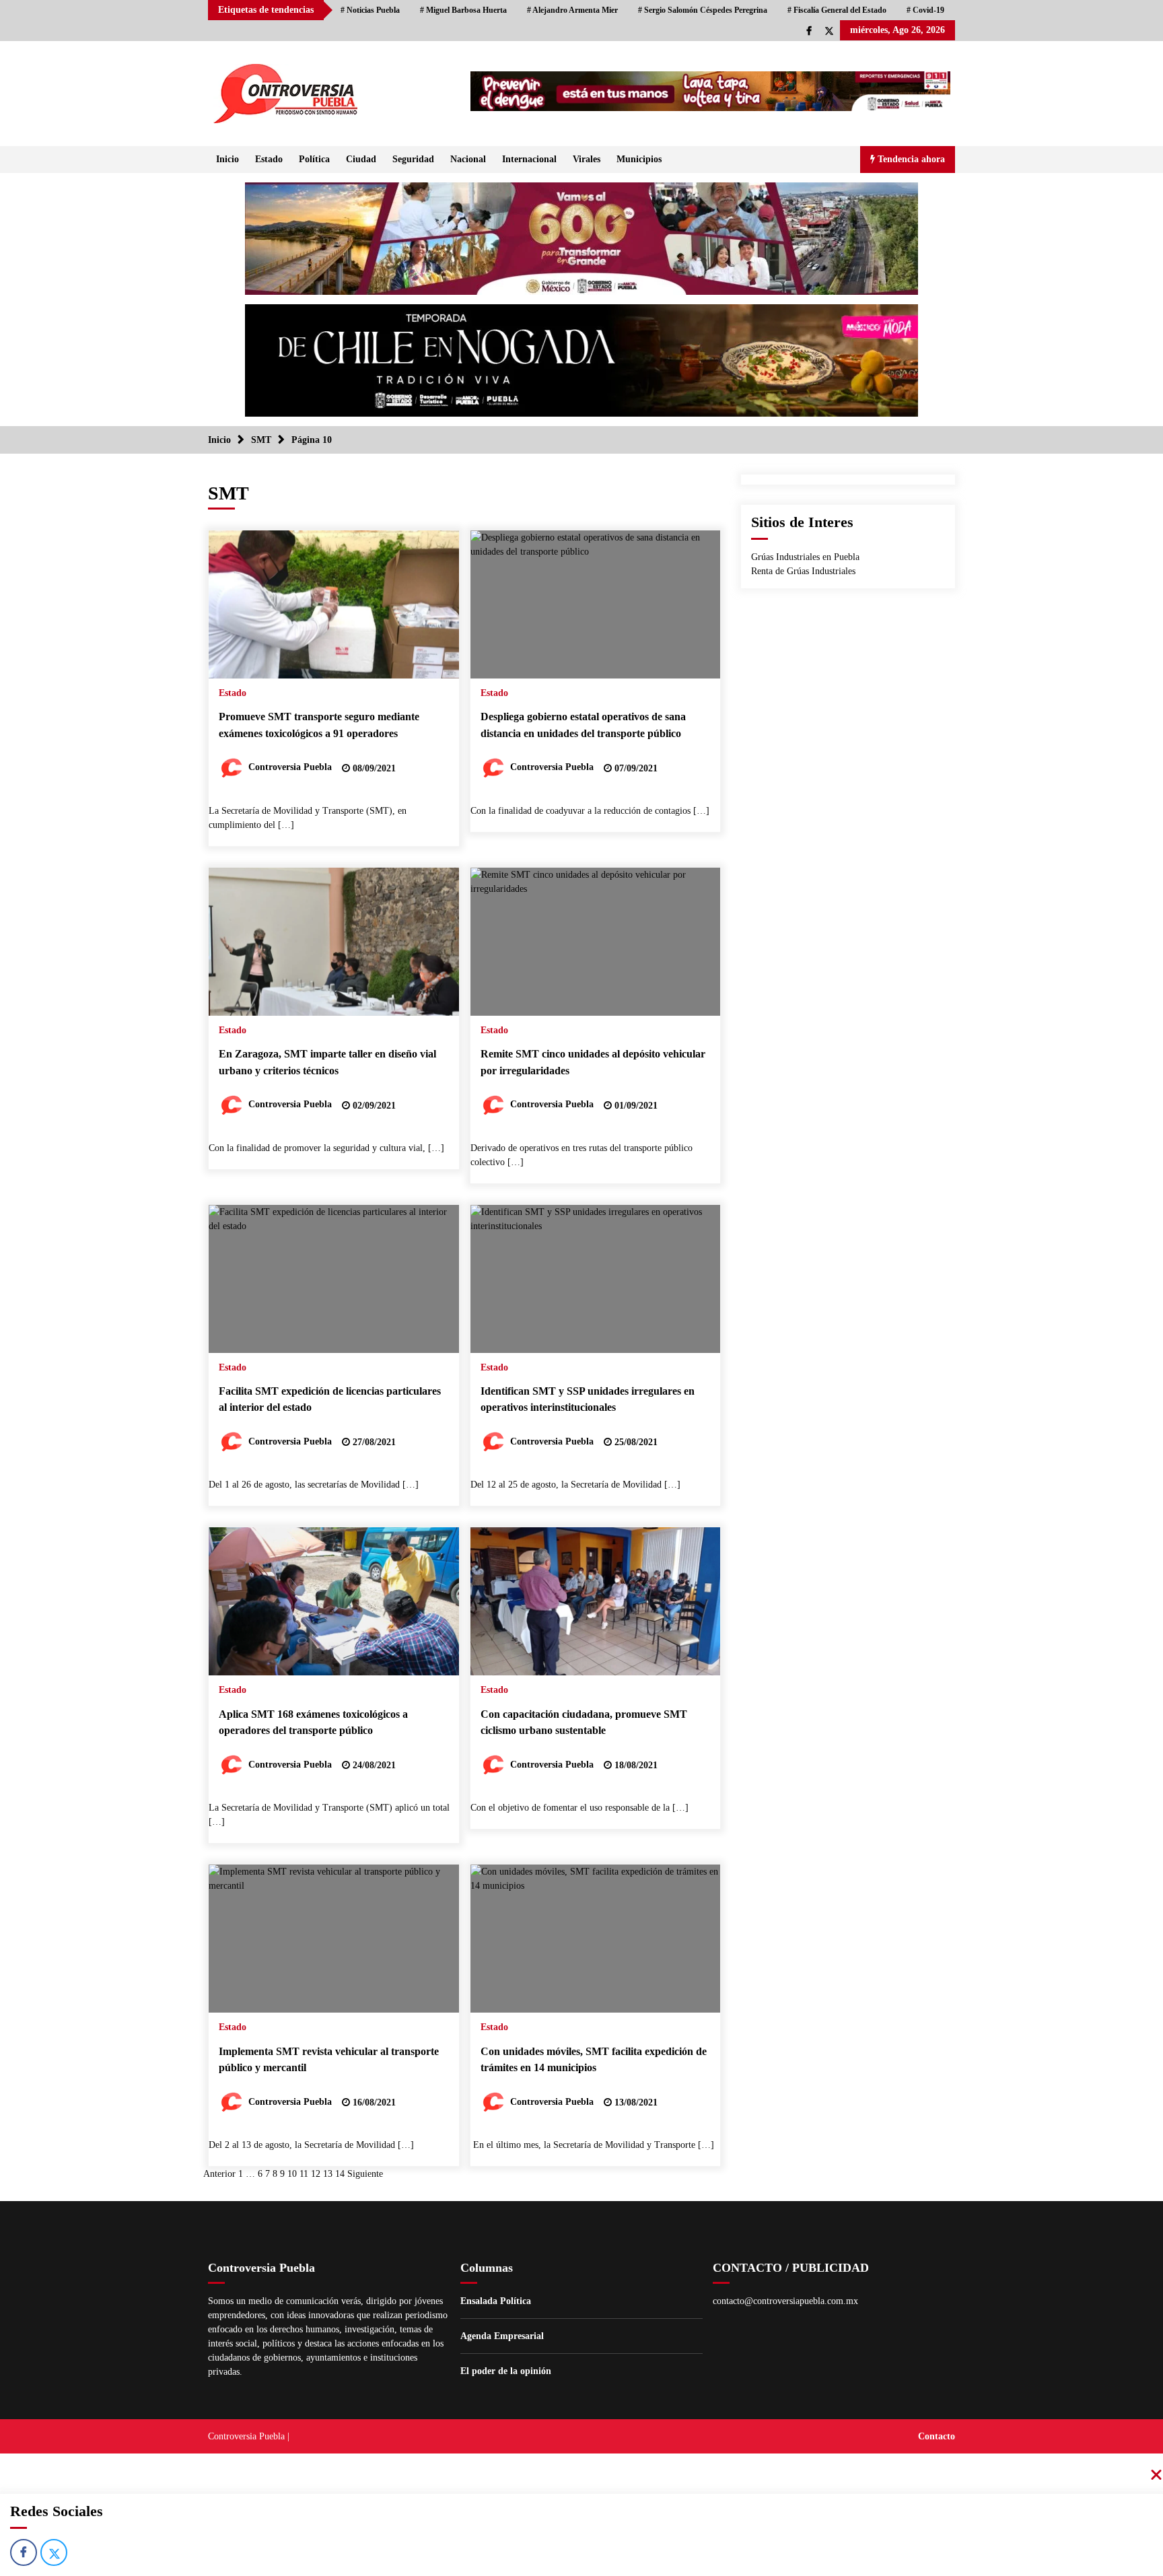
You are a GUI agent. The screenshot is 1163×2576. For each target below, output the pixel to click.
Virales (587, 159)
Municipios (639, 159)
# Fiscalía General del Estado (837, 10)
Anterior (219, 2174)
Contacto (937, 2436)
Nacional (468, 159)
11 (304, 2174)
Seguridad (413, 159)
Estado (269, 159)
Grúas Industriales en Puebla (805, 557)
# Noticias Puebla (370, 10)
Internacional (529, 159)
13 (328, 2174)
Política (314, 159)
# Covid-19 (925, 10)
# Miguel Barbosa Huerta (463, 10)
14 (340, 2174)
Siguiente (365, 2174)
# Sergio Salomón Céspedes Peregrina (703, 10)
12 (316, 2174)
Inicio (227, 159)
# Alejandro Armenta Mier (572, 10)
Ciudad (361, 159)
